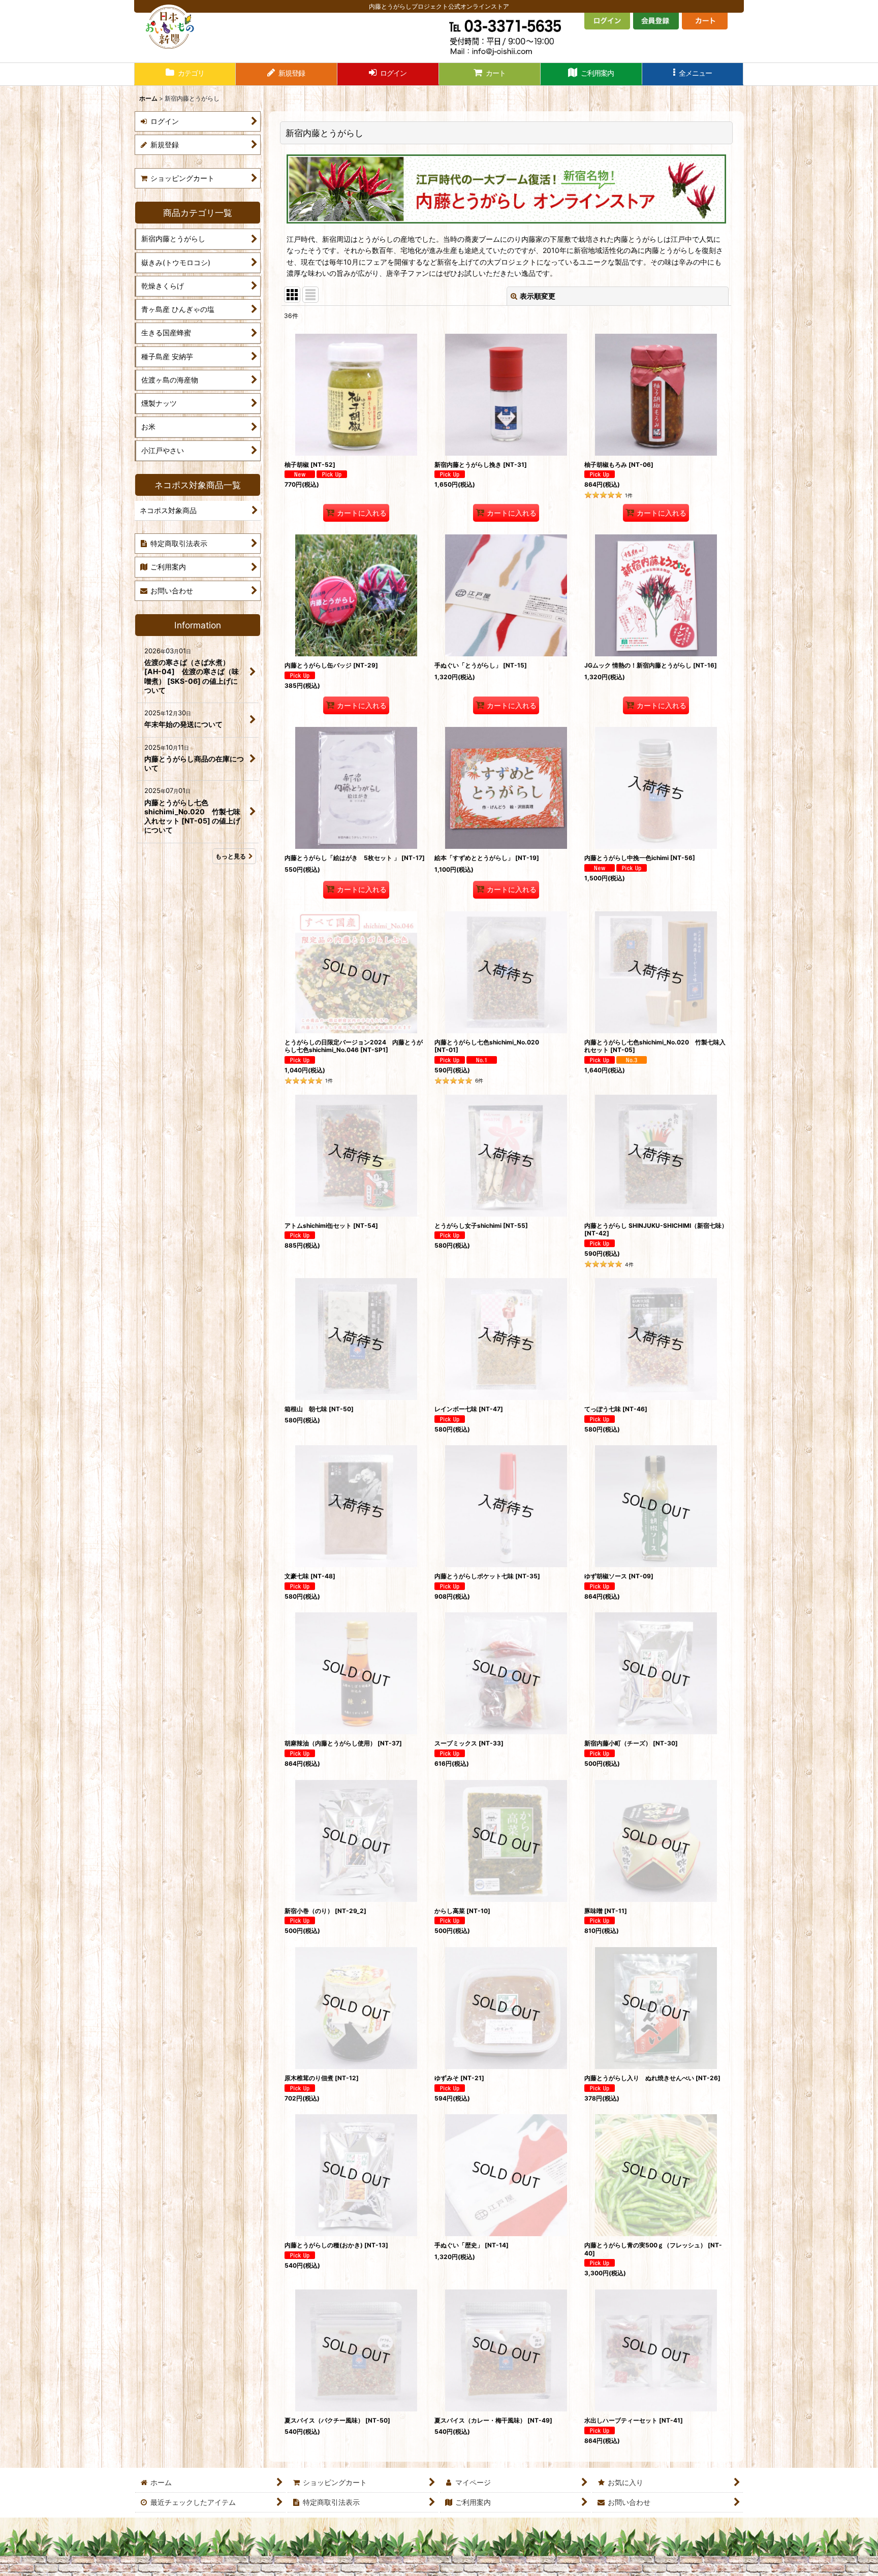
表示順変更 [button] (538, 296)
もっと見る (231, 856)
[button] (693, 74)
